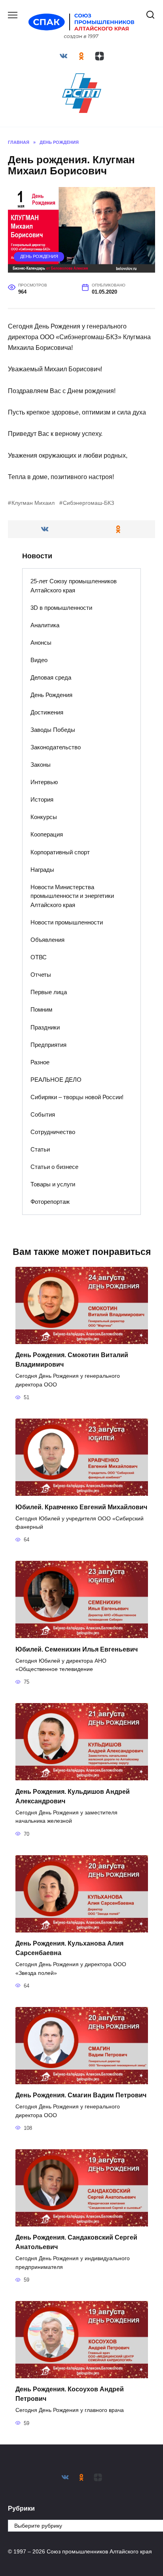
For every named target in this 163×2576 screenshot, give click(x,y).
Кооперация (47, 834)
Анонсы (41, 643)
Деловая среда (51, 677)
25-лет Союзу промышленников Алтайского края (74, 586)
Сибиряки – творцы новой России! (77, 1097)
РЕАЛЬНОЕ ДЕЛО (56, 1080)
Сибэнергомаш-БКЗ (88, 503)
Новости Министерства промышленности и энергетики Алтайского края (72, 896)
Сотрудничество (53, 1132)
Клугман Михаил (33, 503)
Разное (40, 1062)
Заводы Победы (53, 730)
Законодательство (56, 747)
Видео (39, 660)
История (42, 799)
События (43, 1114)
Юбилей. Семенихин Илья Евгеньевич (77, 1649)
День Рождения (39, 256)
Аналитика (45, 625)
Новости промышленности (67, 922)
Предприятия (48, 1045)
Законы (41, 765)
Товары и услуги (53, 1184)
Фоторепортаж (50, 1202)
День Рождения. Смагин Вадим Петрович (81, 2095)
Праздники (45, 1027)
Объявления (47, 940)
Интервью (44, 782)
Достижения (47, 712)
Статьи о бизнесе (54, 1167)
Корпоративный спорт (60, 852)
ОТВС (39, 957)
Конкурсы (44, 817)
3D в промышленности (61, 608)
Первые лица (49, 992)
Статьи (40, 1149)
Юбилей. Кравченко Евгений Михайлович (81, 1507)
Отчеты (41, 975)
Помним (41, 1009)
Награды (42, 870)
